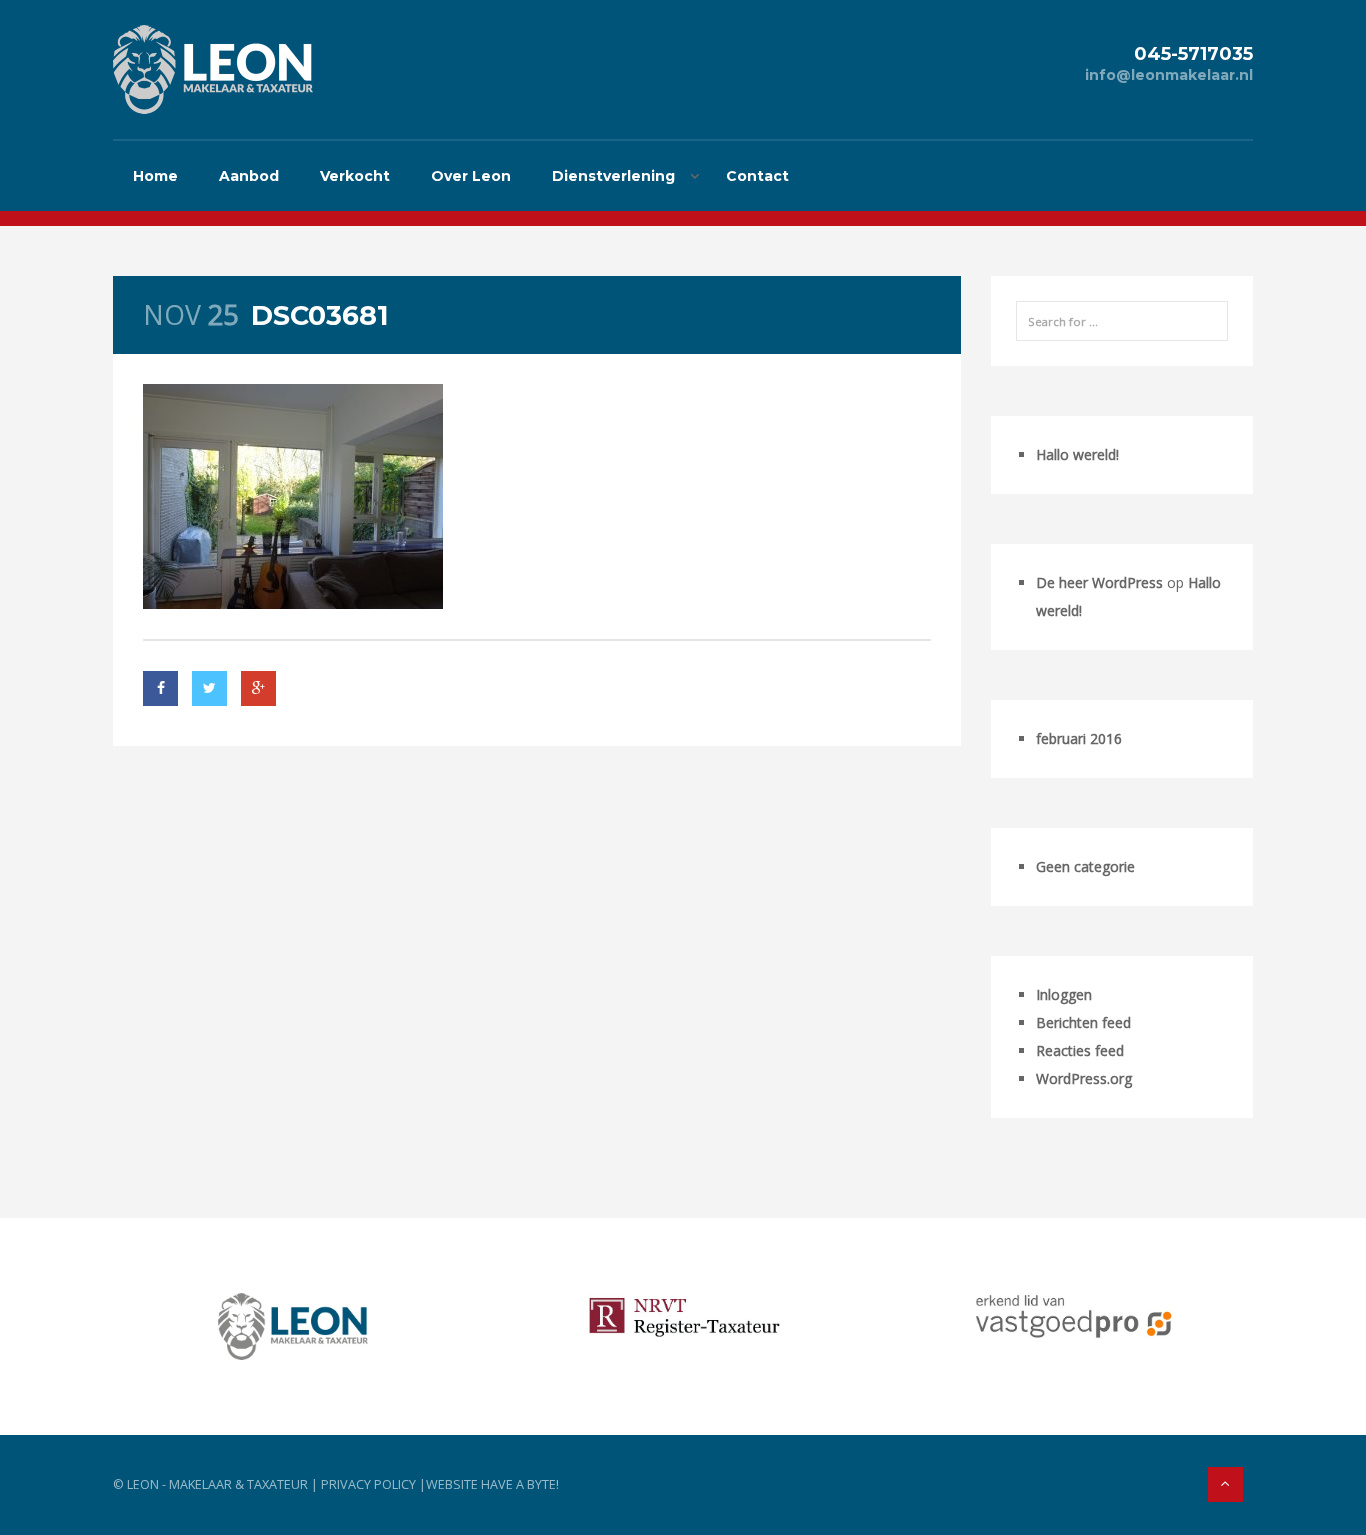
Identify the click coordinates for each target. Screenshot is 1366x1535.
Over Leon (471, 176)
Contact (757, 176)
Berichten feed (1083, 1022)
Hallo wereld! (1077, 454)
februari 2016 (1079, 738)
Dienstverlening (613, 176)
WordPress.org (1084, 1078)
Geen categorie (1085, 866)
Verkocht (355, 176)
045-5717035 (1193, 53)
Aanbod (249, 176)
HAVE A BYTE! (520, 1484)
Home (155, 176)
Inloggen (1064, 994)
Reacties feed (1080, 1050)
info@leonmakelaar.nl (1169, 75)
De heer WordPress (1099, 582)
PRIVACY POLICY (368, 1484)
